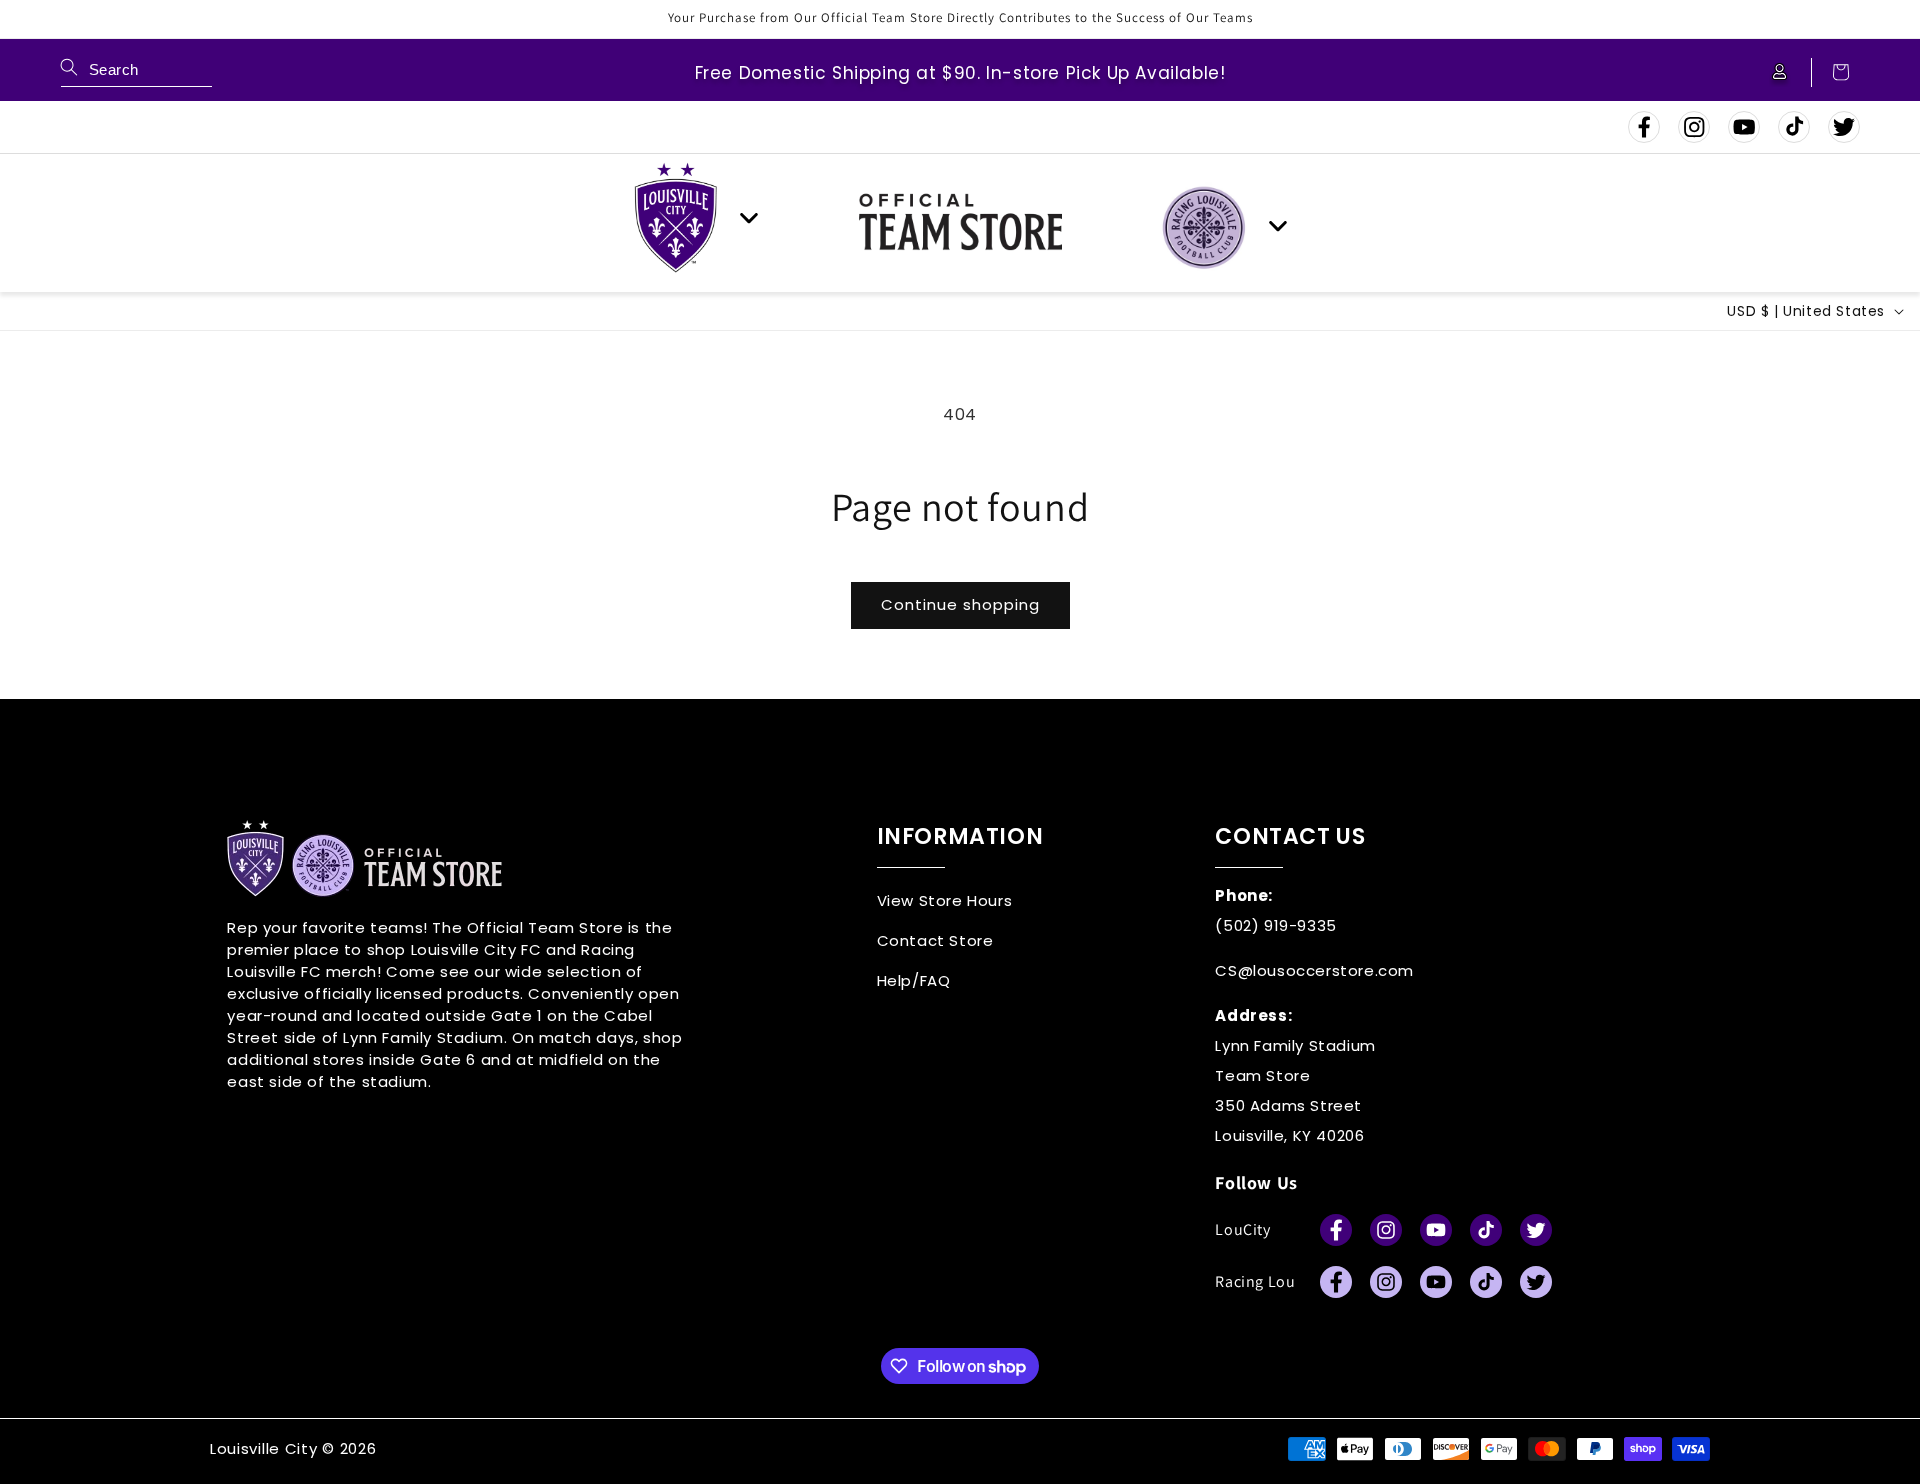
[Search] (69, 67)
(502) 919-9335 (1275, 925)
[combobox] (136, 72)
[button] (1831, 72)
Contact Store (935, 940)
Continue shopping (960, 604)
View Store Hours (945, 900)
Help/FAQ (914, 980)
